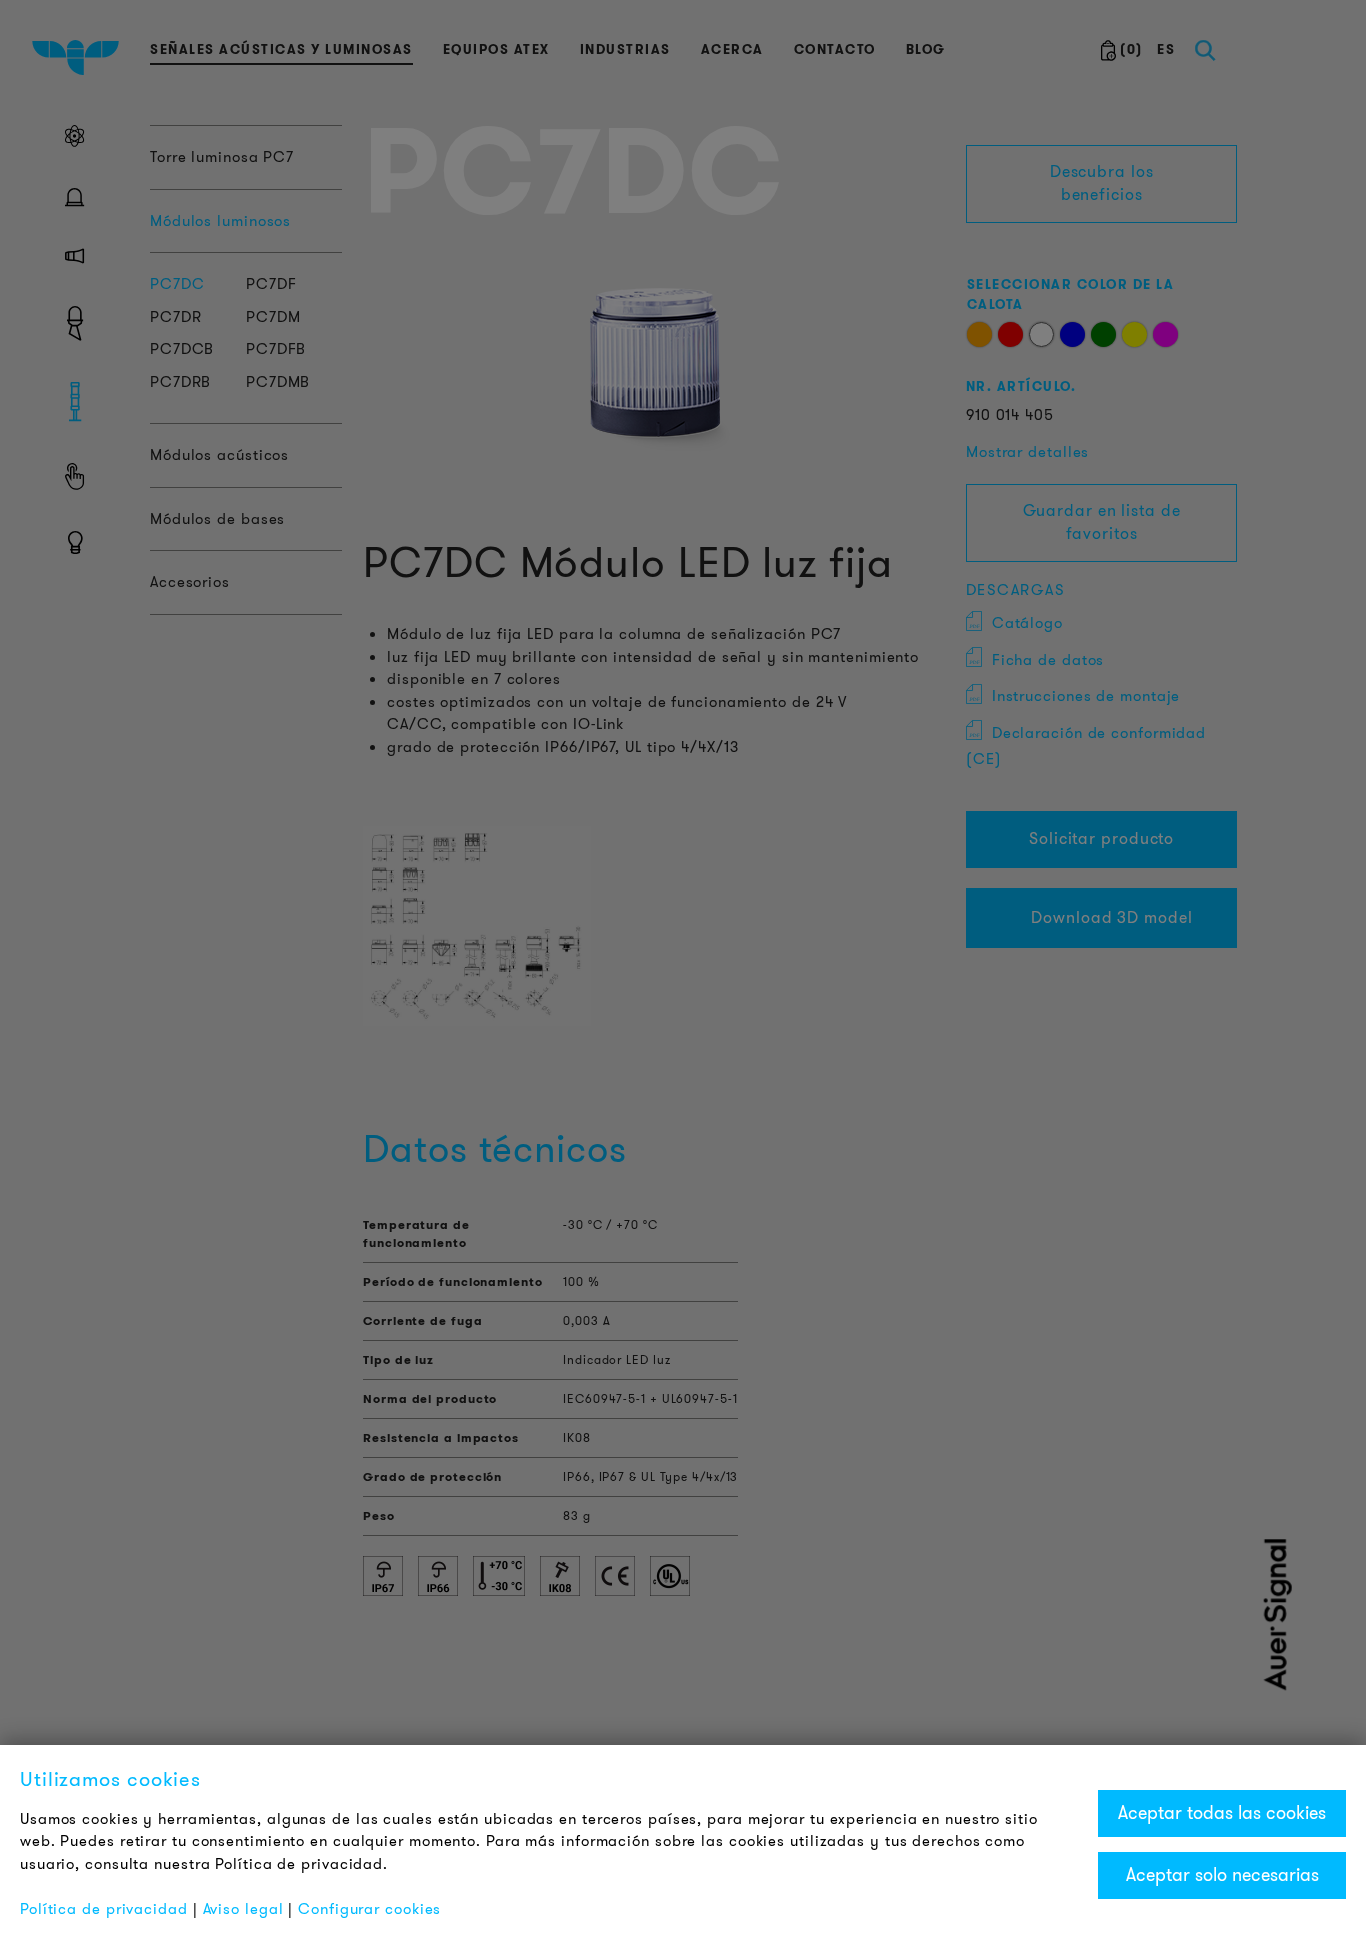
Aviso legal (243, 1909)
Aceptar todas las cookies (1222, 1813)
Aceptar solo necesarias (1222, 1875)
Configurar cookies (369, 1909)
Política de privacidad (104, 1909)
